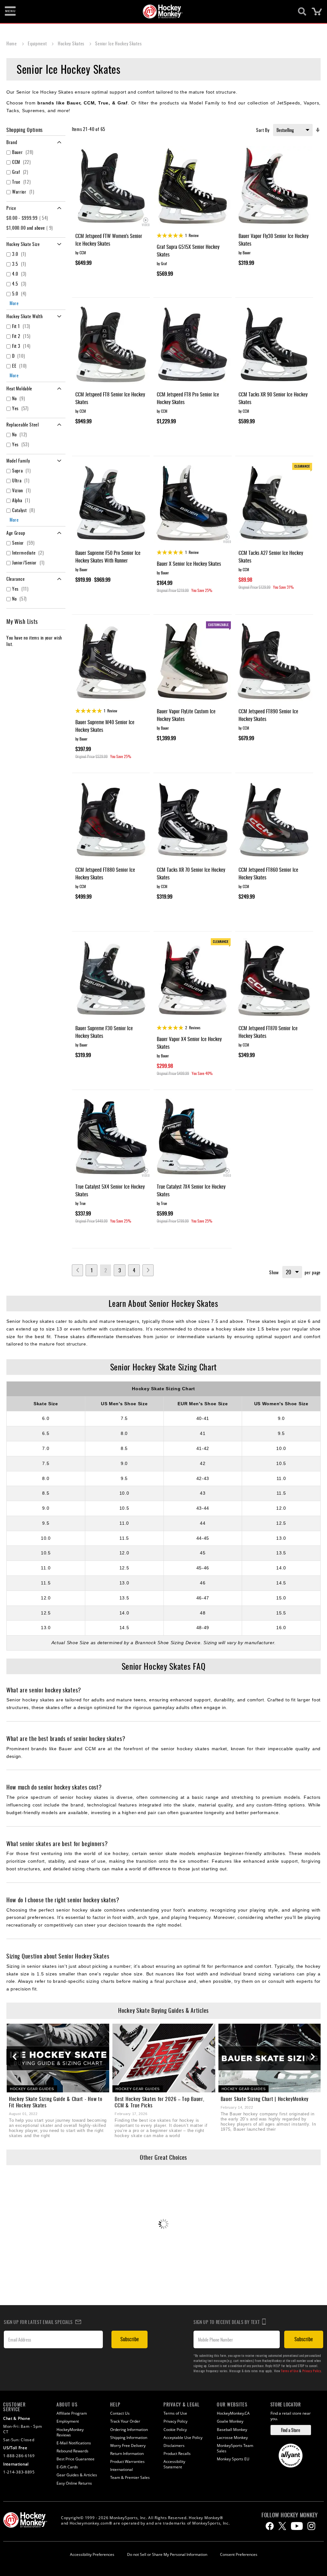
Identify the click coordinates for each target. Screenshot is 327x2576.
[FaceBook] (270, 2526)
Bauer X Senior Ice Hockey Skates (189, 563)
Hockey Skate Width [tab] (25, 316)
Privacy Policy (312, 2371)
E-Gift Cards (67, 2467)
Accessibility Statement (174, 2464)
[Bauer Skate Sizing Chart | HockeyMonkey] (270, 2058)
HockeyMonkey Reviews (70, 2432)
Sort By (263, 130)
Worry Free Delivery (128, 2446)
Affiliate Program (72, 2413)
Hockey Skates (72, 43)
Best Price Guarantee (76, 2459)
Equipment (38, 43)
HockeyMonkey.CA (233, 2413)
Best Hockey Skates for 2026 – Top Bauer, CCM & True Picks (159, 2102)
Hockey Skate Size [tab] (23, 244)
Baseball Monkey (232, 2430)
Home (12, 43)
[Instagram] (311, 2526)
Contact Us (120, 2413)
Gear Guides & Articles (77, 2475)
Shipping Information (129, 2438)
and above (30, 228)
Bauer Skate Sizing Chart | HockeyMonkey (265, 2099)
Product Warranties (127, 2461)
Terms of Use (290, 2371)
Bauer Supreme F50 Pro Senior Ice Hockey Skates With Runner (108, 556)
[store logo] (160, 11)
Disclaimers (174, 2446)
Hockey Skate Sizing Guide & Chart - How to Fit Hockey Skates (56, 2102)
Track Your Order (125, 2421)
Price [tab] (11, 208)
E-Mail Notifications (74, 2443)
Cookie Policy (175, 2430)
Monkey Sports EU (233, 2459)
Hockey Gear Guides (32, 2089)
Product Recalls (177, 2453)
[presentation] (14, 2057)
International (122, 2469)
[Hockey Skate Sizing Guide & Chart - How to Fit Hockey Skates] (58, 2058)
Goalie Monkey (230, 2421)
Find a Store (291, 2430)
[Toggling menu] (10, 11)
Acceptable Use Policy (183, 2438)
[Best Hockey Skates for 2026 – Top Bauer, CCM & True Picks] (164, 2058)
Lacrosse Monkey (232, 2438)
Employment (68, 2421)
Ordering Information (129, 2430)
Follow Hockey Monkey (290, 2515)
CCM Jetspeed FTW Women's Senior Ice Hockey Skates (109, 240)
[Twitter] (282, 2526)
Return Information (127, 2453)
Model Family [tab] (18, 460)
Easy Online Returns (74, 2483)
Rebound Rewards (72, 2451)
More (14, 303)
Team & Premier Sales (130, 2477)
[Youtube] (297, 2526)
